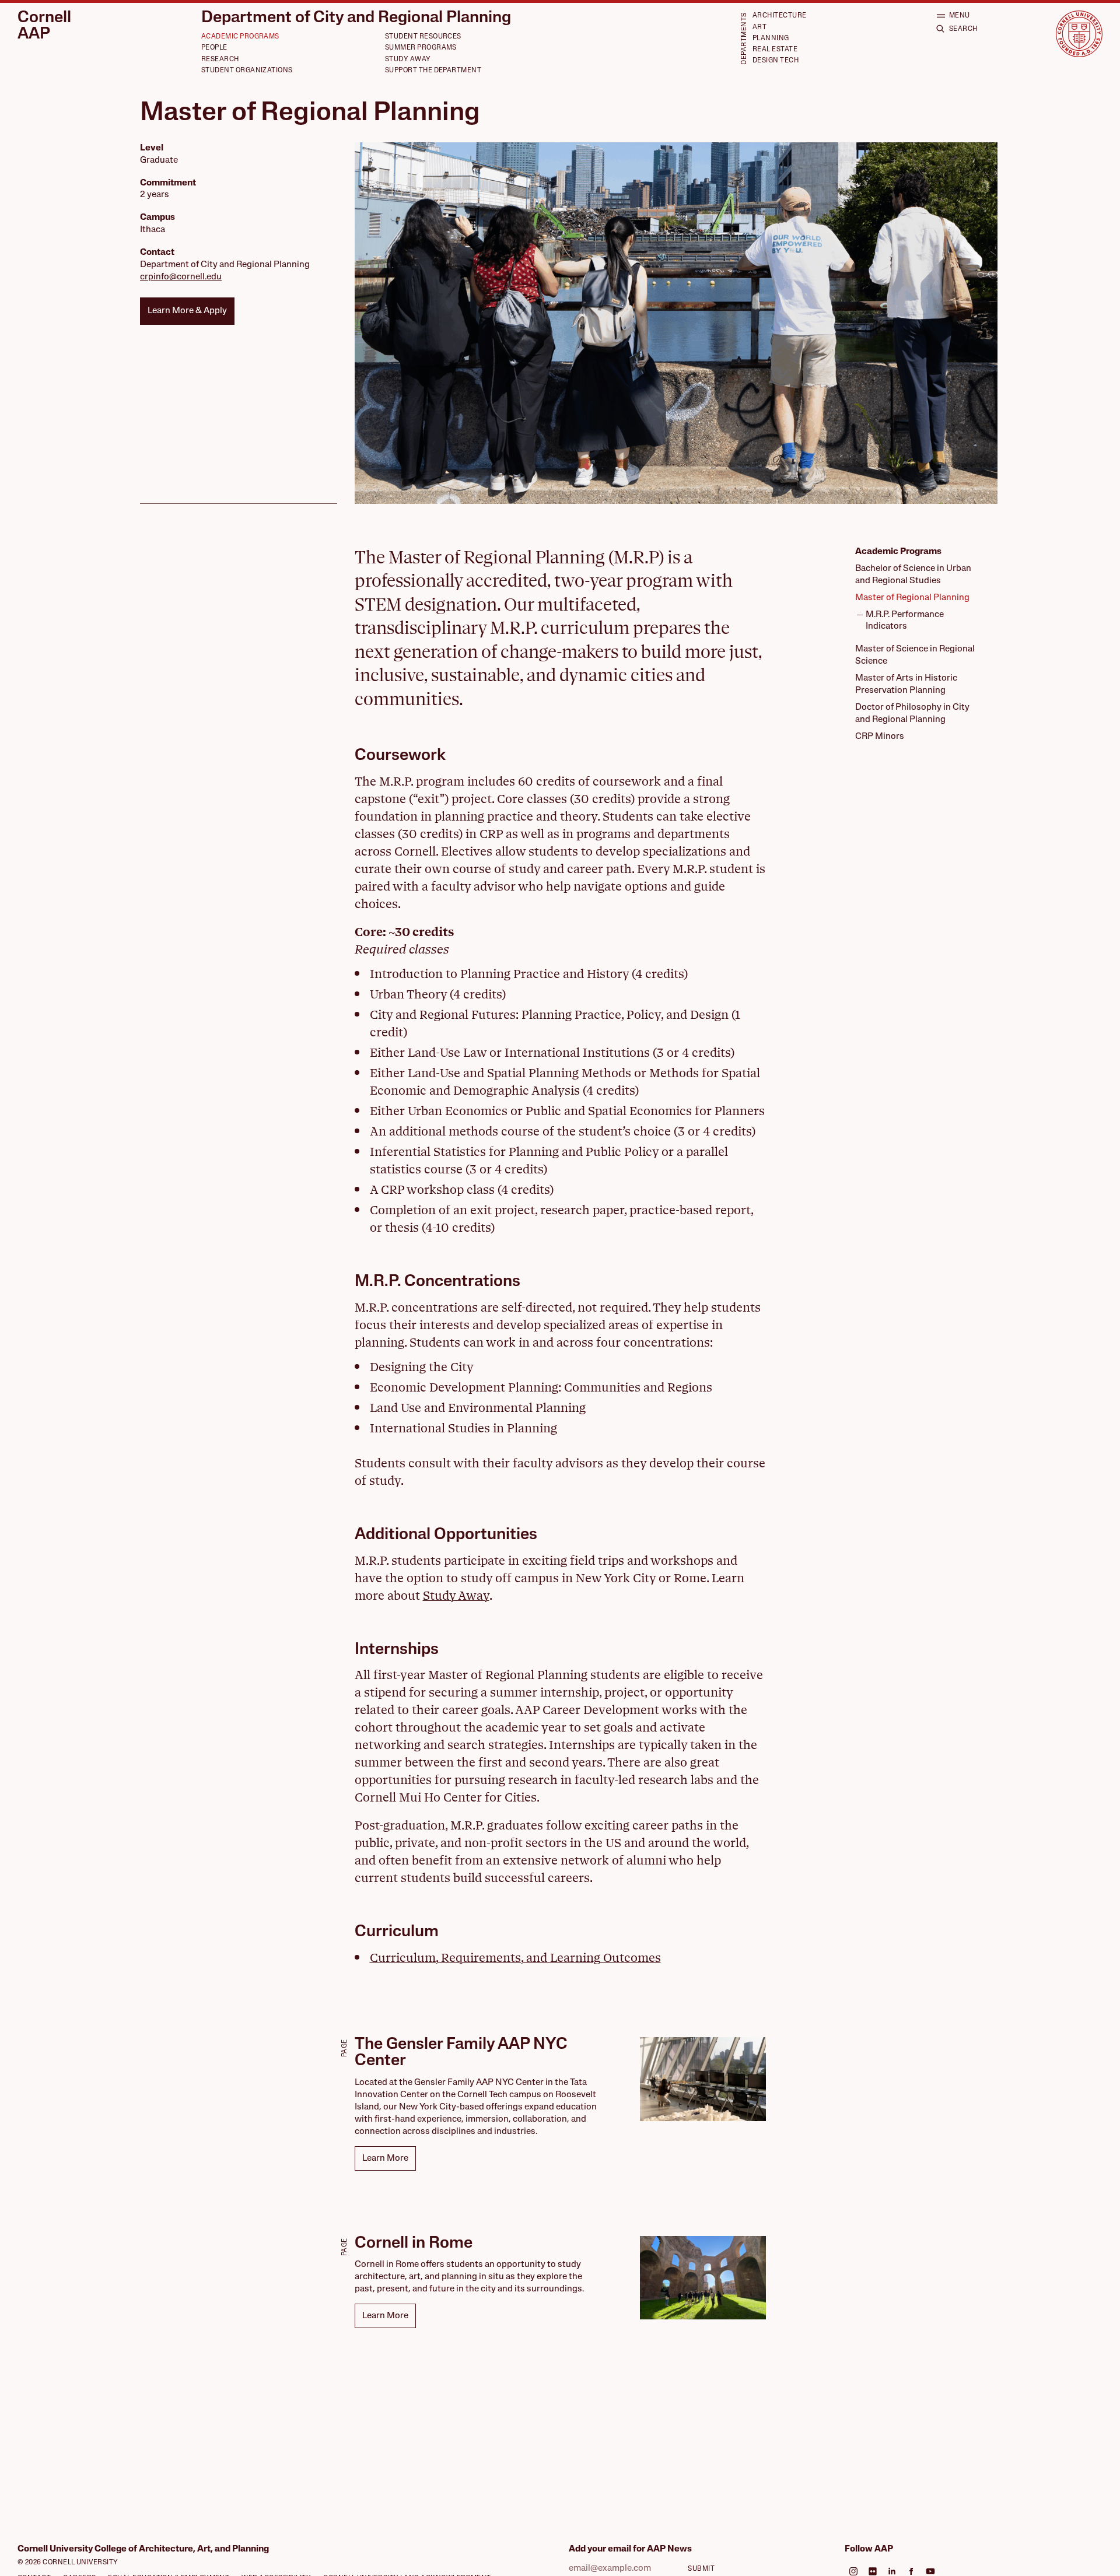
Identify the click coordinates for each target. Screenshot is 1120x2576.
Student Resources (423, 37)
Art (759, 27)
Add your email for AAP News (630, 2549)
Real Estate (775, 50)
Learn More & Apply (187, 311)
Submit (701, 2569)
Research (220, 59)
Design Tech (776, 61)
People (214, 48)
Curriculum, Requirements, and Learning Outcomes (515, 1958)
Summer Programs (421, 48)
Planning (771, 38)
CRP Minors (880, 737)
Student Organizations (247, 71)
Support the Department (433, 71)
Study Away (408, 59)
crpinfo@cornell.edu (181, 277)
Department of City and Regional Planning (356, 18)
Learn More (385, 2158)
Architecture (780, 16)
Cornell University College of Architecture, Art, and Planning (143, 2549)
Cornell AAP (44, 27)
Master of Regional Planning (912, 598)
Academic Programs (240, 37)
